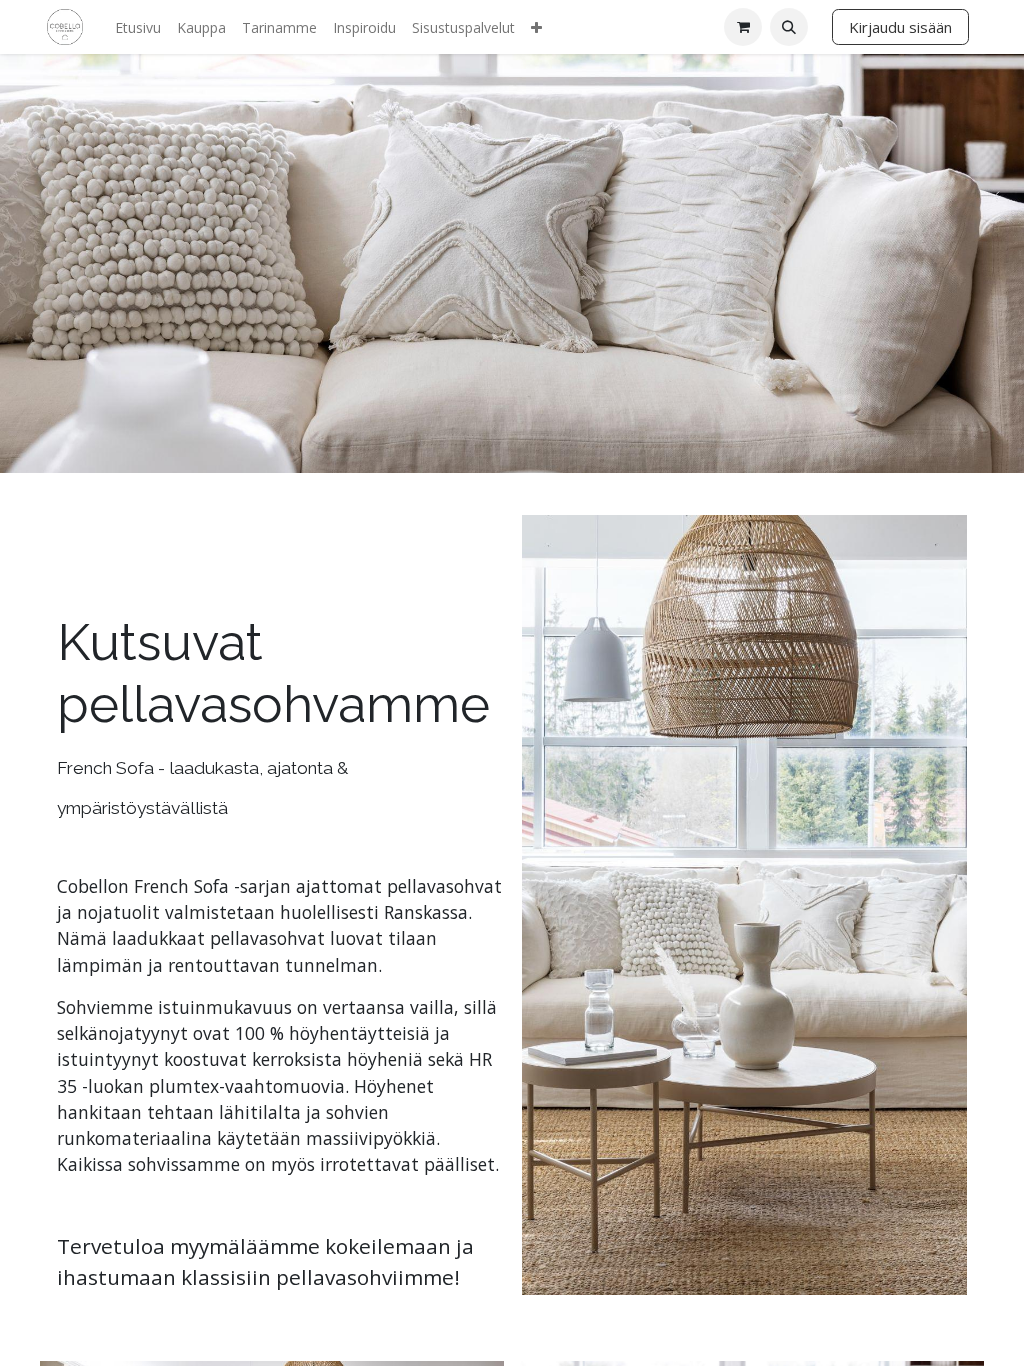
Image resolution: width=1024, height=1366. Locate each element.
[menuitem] (138, 27)
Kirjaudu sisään (900, 27)
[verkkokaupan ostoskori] (743, 27)
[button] (789, 27)
